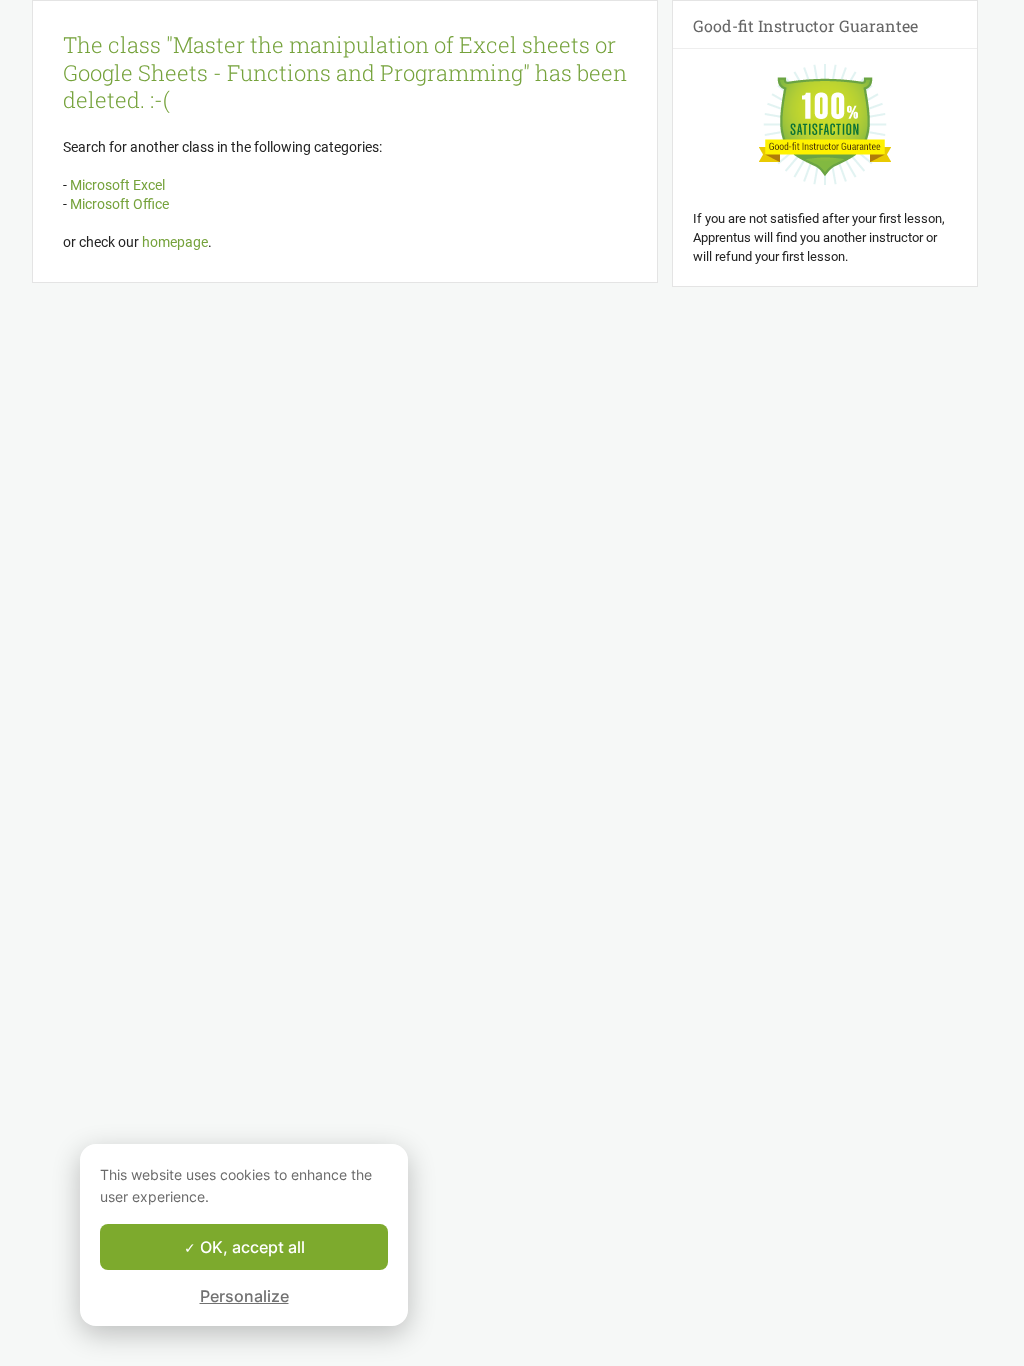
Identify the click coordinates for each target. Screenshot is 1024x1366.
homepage (175, 242)
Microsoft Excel (116, 185)
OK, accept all (250, 1247)
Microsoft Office (118, 204)
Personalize (244, 1296)
